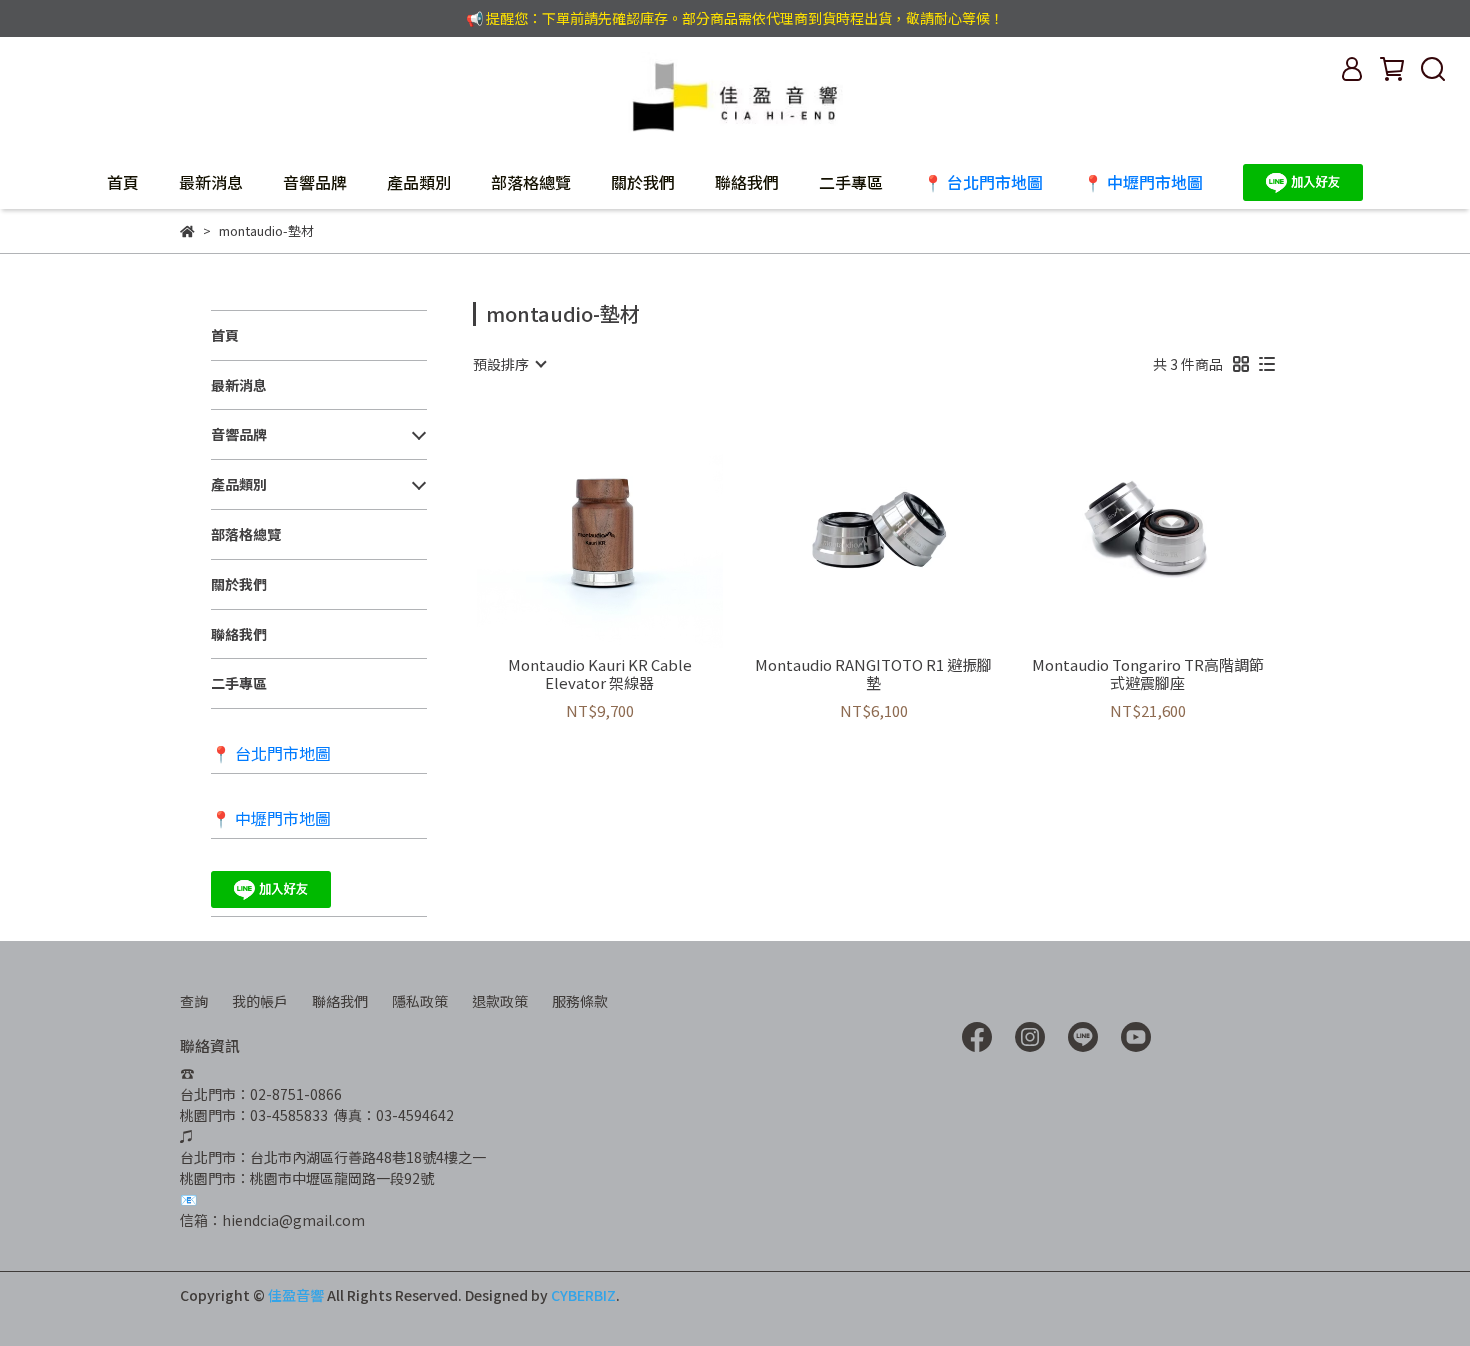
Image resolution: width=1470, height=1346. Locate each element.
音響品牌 (315, 182)
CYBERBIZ (583, 1295)
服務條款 (580, 1001)
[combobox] (509, 364)
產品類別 (419, 182)
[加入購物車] (628, 524)
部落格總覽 (531, 182)
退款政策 (500, 1001)
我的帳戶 (260, 1001)
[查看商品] (571, 524)
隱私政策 (420, 1001)
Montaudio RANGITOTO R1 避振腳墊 (873, 674)
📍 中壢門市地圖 (1143, 182)
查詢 (194, 1001)
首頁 (123, 182)
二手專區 (851, 182)
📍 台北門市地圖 (983, 182)
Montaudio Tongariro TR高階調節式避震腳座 (1148, 674)
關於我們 (643, 182)
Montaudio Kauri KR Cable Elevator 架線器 (600, 674)
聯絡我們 (747, 182)
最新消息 (211, 182)
